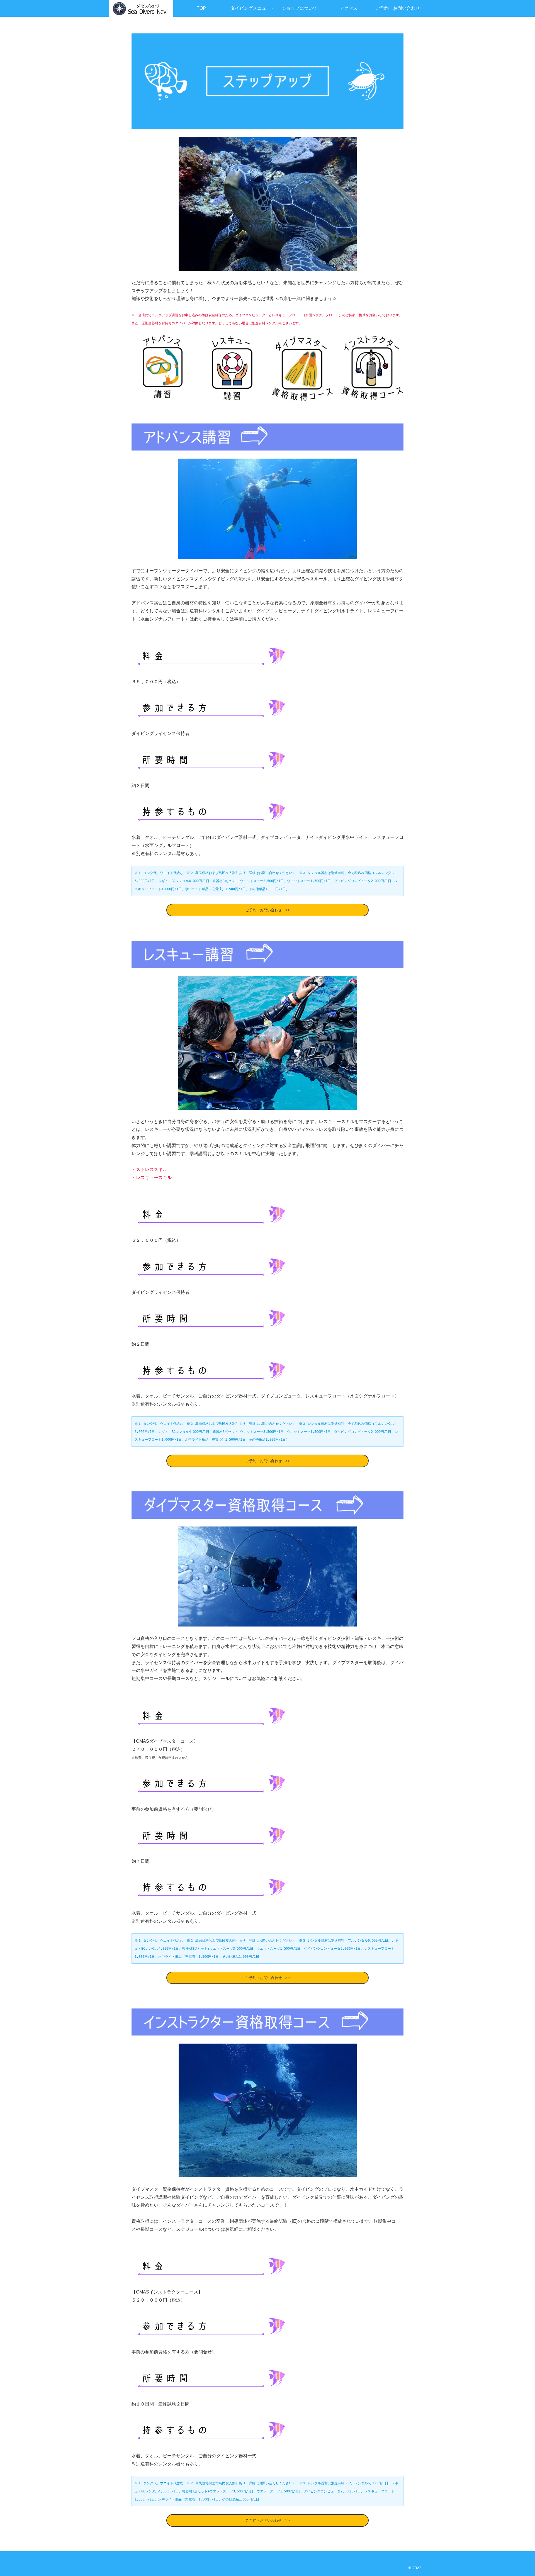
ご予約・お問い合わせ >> (268, 910)
